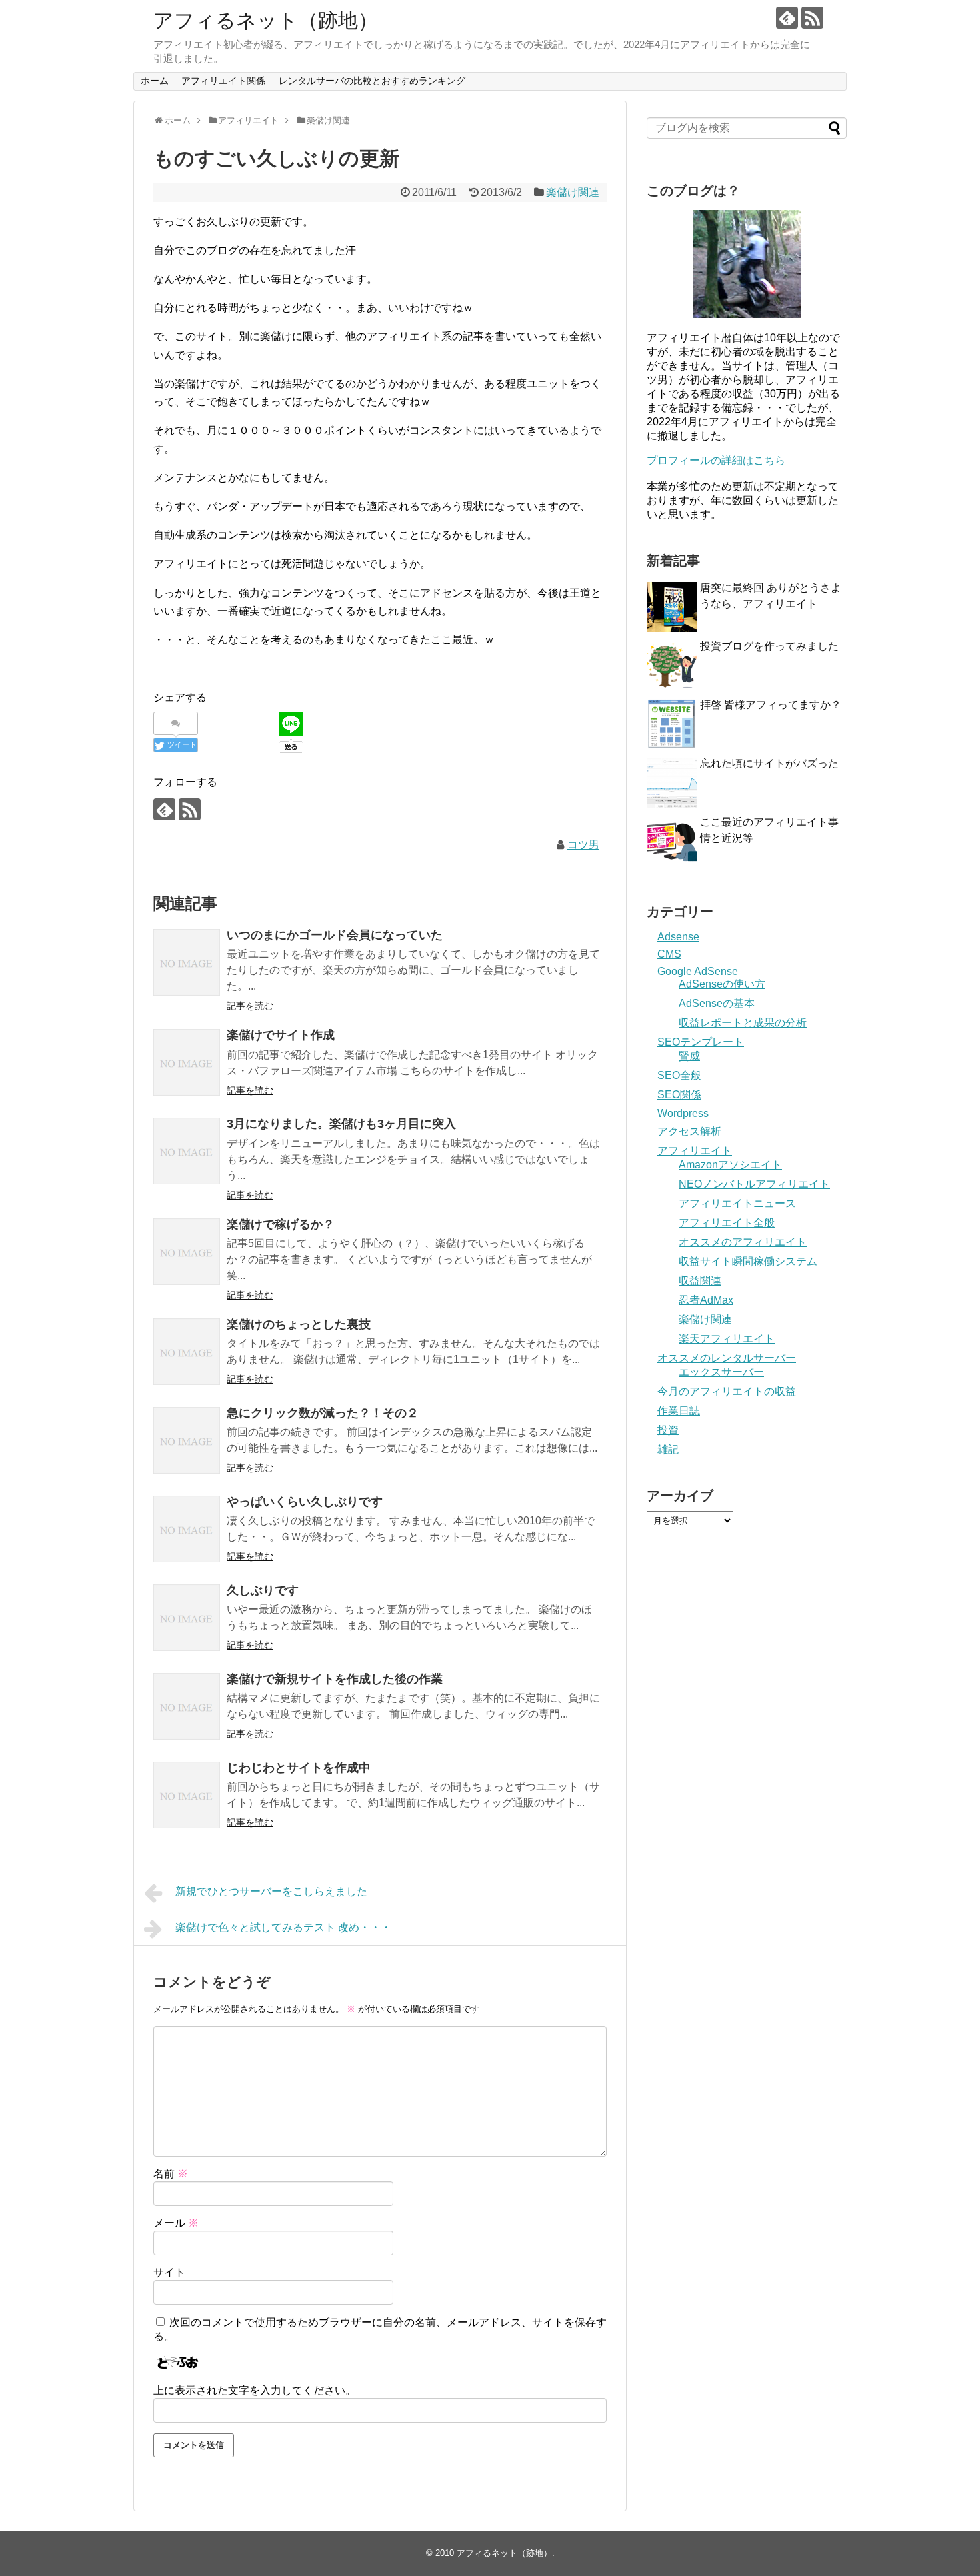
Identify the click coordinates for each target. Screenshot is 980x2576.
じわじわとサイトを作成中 (299, 1768)
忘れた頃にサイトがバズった (769, 763)
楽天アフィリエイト (727, 1339)
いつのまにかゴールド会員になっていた (335, 935)
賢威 (689, 1056)
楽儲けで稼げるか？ (281, 1224)
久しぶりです (263, 1590)
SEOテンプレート (701, 1042)
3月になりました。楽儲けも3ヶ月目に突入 (341, 1124)
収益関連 (700, 1281)
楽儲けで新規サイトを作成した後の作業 (335, 1679)
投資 (668, 1430)
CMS (669, 954)
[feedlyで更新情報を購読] (787, 18)
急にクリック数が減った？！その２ (323, 1413)
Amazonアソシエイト (730, 1165)
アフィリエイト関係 (223, 81)
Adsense (678, 937)
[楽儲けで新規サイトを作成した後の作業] (187, 1706)
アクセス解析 (689, 1131)
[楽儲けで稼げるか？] (187, 1252)
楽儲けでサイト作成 (281, 1035)
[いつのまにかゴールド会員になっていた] (187, 962)
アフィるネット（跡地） (266, 20)
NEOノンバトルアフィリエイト (754, 1184)
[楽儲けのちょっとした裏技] (187, 1352)
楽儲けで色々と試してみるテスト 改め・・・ (283, 1927)
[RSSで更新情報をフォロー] (812, 18)
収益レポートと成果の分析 (743, 1023)
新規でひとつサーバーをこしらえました (271, 1891)
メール (176, 2223)
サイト (169, 2272)
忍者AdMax (706, 1300)
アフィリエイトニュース (737, 1203)
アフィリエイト (695, 1151)
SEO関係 (679, 1095)
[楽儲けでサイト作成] (187, 1062)
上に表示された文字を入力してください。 (255, 2390)
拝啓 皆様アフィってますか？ (771, 705)
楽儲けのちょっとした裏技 (299, 1324)
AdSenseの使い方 (722, 984)
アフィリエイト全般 (727, 1223)
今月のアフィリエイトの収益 (727, 1391)
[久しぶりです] (187, 1618)
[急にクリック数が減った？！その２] (187, 1440)
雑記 (668, 1449)
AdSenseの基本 (717, 1003)
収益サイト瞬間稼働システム (748, 1261)
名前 (171, 2174)
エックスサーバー (721, 1372)
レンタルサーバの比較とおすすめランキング (372, 81)
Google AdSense (698, 971)
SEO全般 (679, 1075)
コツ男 (583, 845)
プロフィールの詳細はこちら (716, 460)
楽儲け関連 (573, 192)
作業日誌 (679, 1411)
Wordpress (683, 1113)
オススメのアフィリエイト (743, 1242)
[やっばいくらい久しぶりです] (187, 1529)
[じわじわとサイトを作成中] (187, 1795)
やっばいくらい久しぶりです (305, 1502)
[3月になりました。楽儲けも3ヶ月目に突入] (187, 1151)
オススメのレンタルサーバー (727, 1358)
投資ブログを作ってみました (769, 646)
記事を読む (250, 1006)
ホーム (155, 81)
